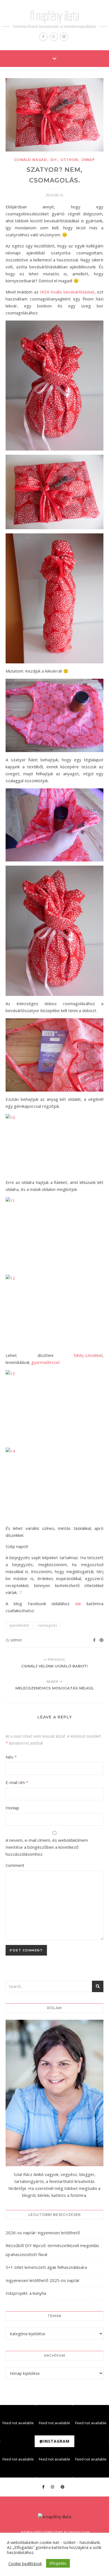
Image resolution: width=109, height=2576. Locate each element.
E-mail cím (17, 1782)
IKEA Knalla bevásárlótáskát (67, 292)
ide (78, 1604)
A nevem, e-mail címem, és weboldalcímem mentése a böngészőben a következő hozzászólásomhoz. (47, 1847)
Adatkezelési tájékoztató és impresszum (55, 2532)
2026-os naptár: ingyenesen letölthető (43, 2233)
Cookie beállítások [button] (25, 2563)
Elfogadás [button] (58, 2563)
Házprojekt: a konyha (26, 2293)
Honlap (12, 1808)
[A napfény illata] (55, 2517)
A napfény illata (55, 16)
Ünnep (88, 160)
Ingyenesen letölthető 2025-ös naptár (43, 2280)
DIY (54, 160)
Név (11, 1757)
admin (16, 1640)
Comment (15, 1865)
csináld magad (31, 160)
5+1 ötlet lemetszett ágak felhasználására (46, 2267)
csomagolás (47, 1625)
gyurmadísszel (45, 1362)
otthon (69, 160)
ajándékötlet (19, 1625)
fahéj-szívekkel (88, 1355)
